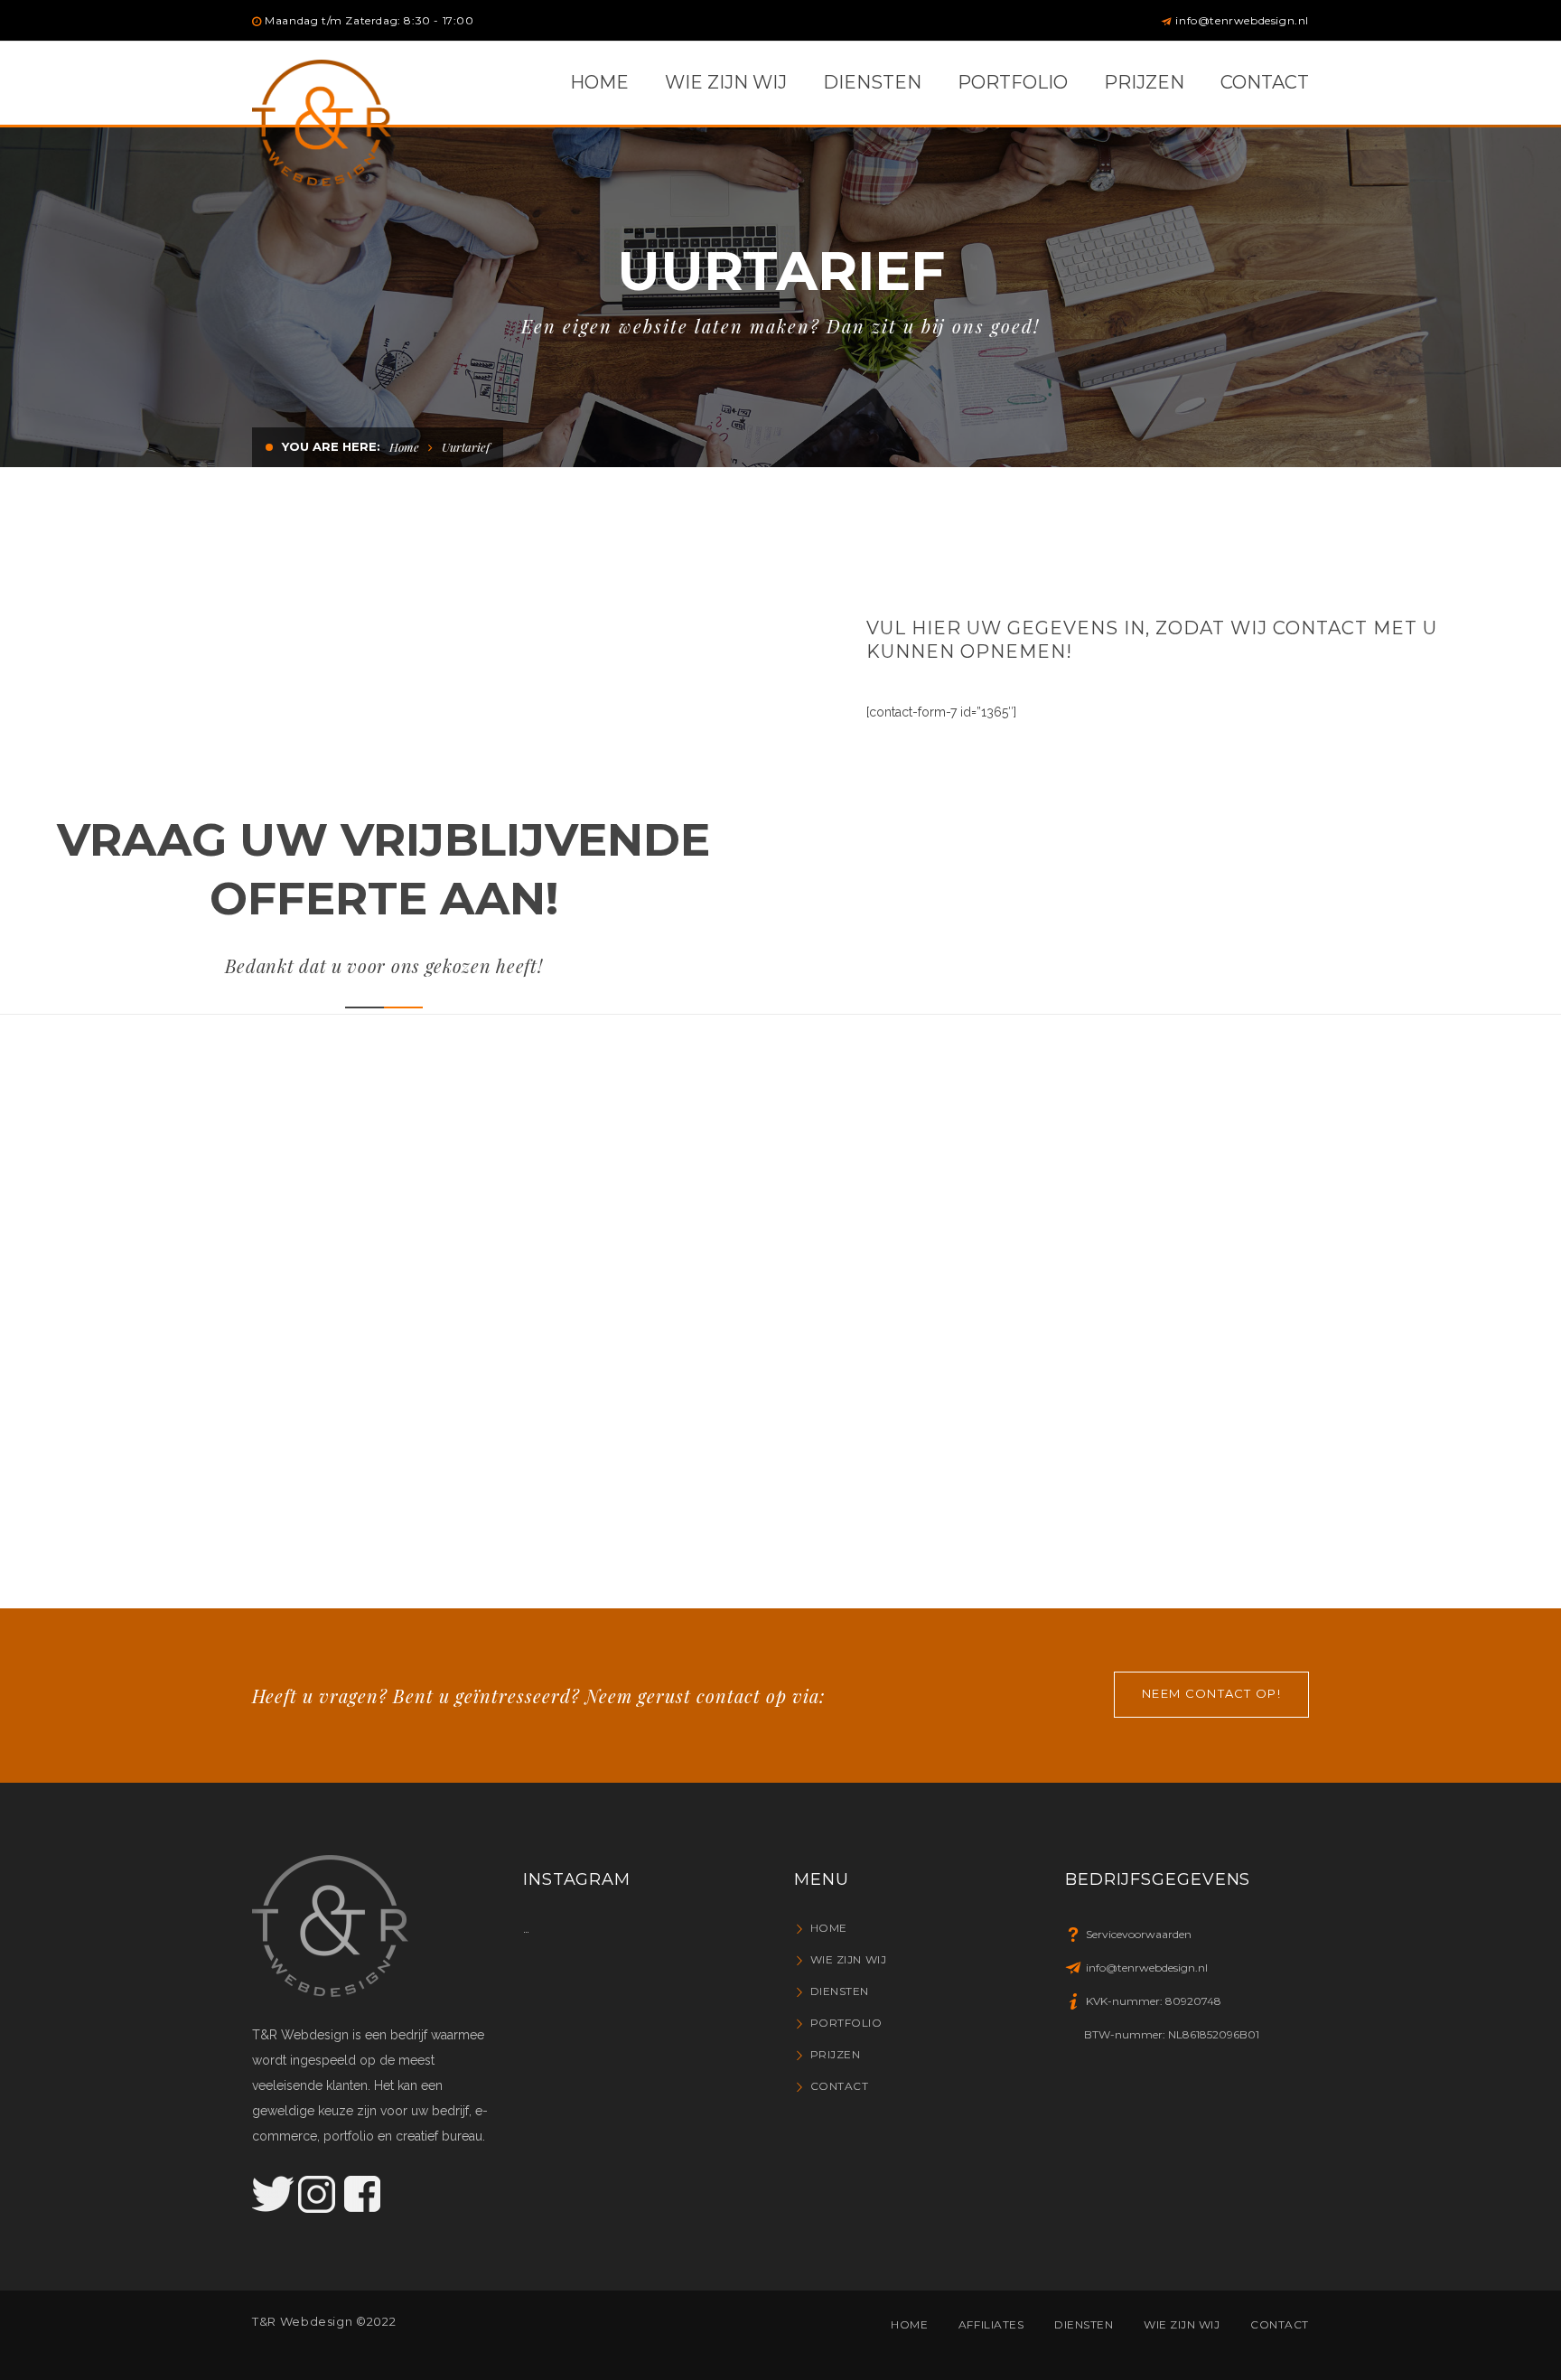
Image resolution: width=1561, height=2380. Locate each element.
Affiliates (991, 2324)
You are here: (331, 446)
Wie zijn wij (848, 1959)
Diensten (840, 1991)
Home (404, 447)
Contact (839, 2086)
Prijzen (835, 2054)
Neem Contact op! (1211, 1693)
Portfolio (846, 2023)
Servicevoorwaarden (1139, 1934)
